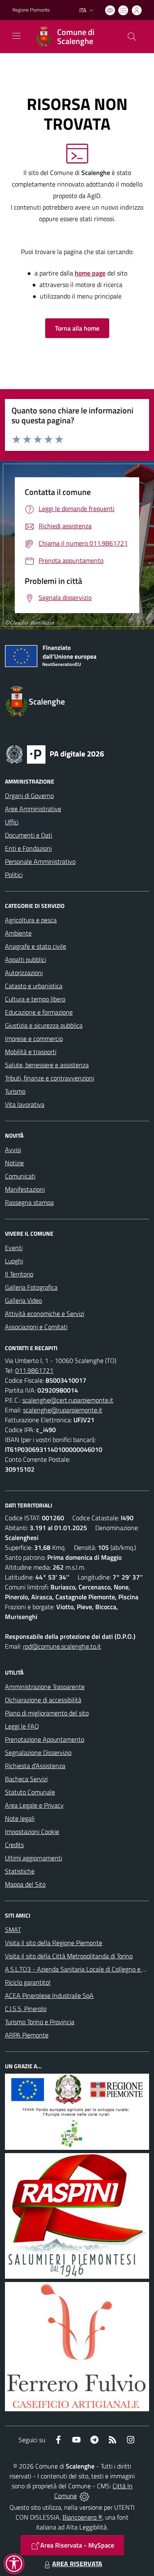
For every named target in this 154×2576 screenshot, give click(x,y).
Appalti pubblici (25, 959)
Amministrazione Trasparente (45, 1687)
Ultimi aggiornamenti (33, 1858)
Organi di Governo (29, 796)
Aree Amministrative (33, 809)
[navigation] (16, 36)
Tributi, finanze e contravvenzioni (49, 1078)
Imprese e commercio (34, 1038)
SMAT (13, 1930)
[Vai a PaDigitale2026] (55, 754)
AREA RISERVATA (77, 2564)
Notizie (14, 1163)
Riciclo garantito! (28, 1982)
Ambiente (18, 933)
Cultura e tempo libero (35, 999)
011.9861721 (34, 1370)
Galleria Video (23, 1300)
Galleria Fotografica (31, 1287)
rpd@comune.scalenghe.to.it (62, 1646)
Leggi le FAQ (22, 1726)
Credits (14, 1845)
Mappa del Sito (25, 1884)
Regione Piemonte (31, 10)
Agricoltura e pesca (31, 920)
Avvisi (13, 1150)
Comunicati (20, 1176)
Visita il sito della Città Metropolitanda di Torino (69, 1956)
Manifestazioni (25, 1189)
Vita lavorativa (25, 1104)
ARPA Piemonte (27, 2035)
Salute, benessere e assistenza (47, 1065)
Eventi (14, 1248)
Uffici (12, 822)
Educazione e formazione (39, 1012)
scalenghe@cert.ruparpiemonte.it (68, 1400)
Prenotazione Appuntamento (45, 1739)
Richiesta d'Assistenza (35, 1766)
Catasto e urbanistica (34, 986)
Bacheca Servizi (26, 1779)
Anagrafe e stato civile (36, 946)
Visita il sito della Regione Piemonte (54, 1943)
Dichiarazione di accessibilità (43, 1700)
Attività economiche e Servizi (45, 1314)
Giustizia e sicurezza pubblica (44, 1025)
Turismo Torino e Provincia (40, 2022)
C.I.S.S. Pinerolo (26, 2009)
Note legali (20, 1818)
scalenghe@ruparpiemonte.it (63, 1410)
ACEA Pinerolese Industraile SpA (49, 1995)
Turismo (15, 1091)
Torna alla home (77, 328)
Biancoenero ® (82, 2517)
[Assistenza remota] (84, 2496)
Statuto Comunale (30, 1792)
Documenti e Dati (29, 835)
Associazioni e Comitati (36, 1327)
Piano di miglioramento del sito (47, 1713)
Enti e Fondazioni (28, 848)
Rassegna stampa (29, 1202)
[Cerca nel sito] (132, 37)
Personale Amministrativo (40, 861)
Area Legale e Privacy (34, 1805)
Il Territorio (19, 1274)
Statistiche (20, 1871)
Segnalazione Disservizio (38, 1752)
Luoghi (14, 1261)
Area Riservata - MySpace (77, 2545)
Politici (14, 875)
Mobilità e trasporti (31, 1052)
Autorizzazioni (24, 973)
